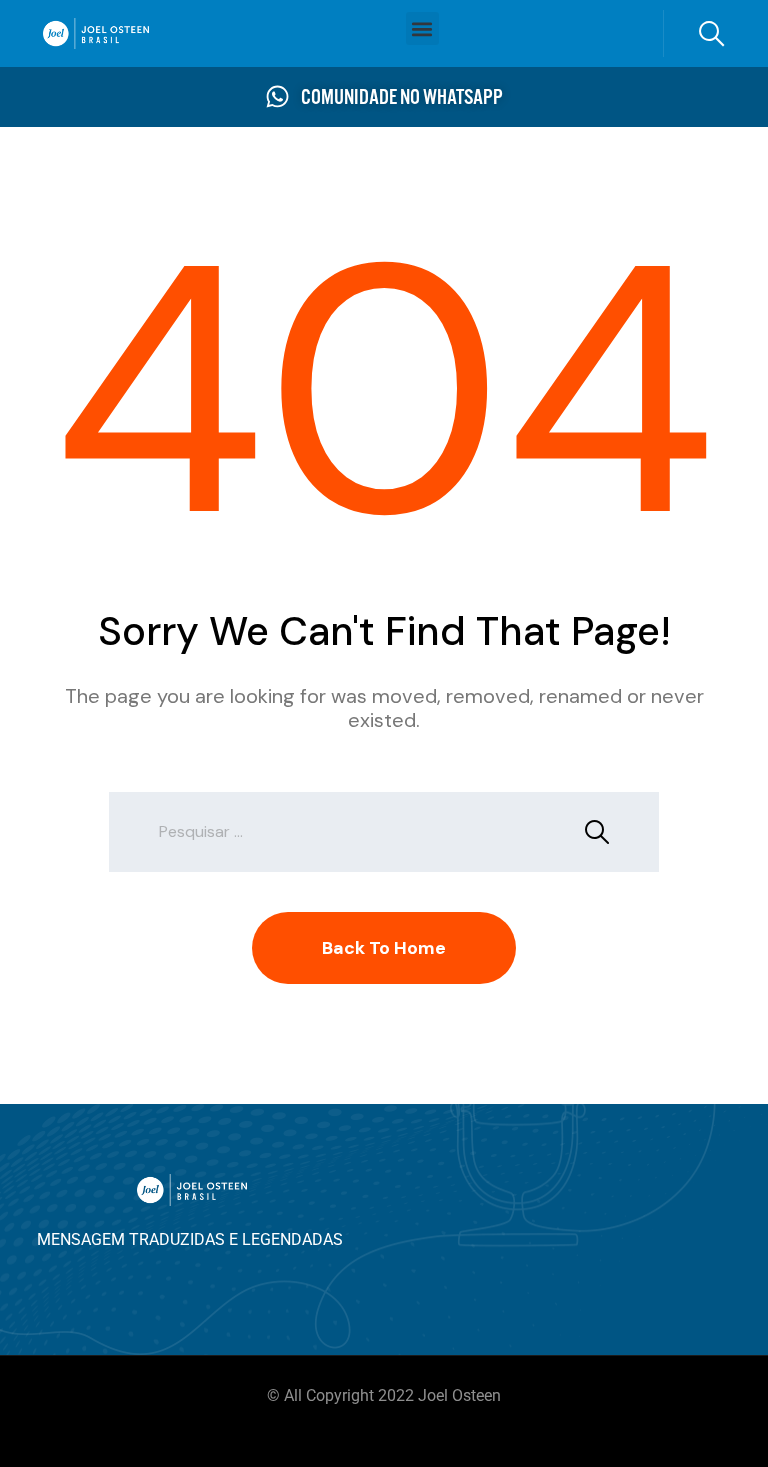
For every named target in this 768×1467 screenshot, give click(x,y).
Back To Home (384, 948)
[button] (422, 28)
